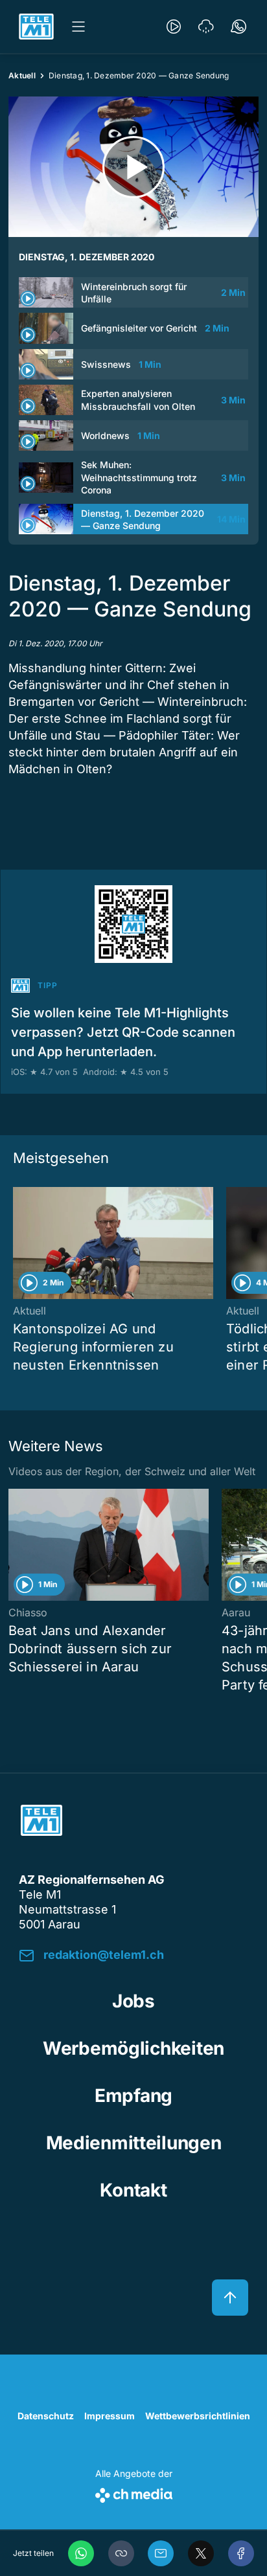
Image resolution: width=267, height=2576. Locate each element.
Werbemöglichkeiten (133, 2048)
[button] (121, 2553)
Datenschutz (46, 2416)
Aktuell (22, 75)
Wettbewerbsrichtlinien (198, 2416)
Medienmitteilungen (134, 2143)
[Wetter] (206, 27)
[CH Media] (134, 2493)
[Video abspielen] (133, 167)
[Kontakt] (238, 27)
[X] (201, 2553)
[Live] (174, 27)
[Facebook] (241, 2553)
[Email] (161, 2553)
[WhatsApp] (81, 2553)
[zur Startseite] (36, 27)
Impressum (110, 2416)
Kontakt (133, 2190)
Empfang (133, 2096)
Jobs (133, 2001)
